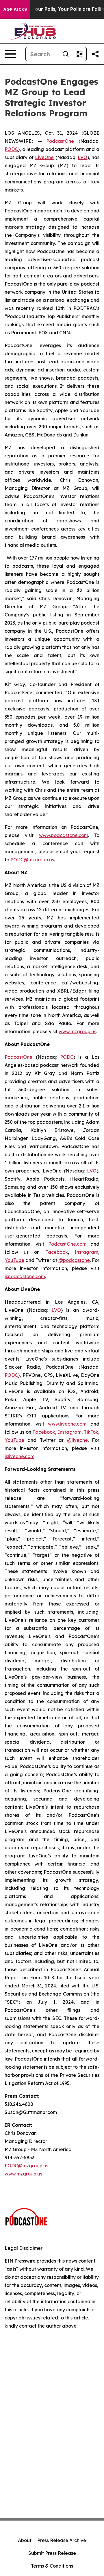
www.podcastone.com (64, 835)
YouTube (14, 1260)
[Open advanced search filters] (79, 54)
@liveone (77, 1440)
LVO (82, 157)
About (25, 2540)
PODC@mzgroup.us (32, 860)
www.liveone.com (67, 1424)
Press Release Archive (62, 2540)
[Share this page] (95, 54)
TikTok (91, 1432)
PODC (11, 149)
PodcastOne (60, 141)
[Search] (66, 54)
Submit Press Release (52, 2553)
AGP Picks (15, 9)
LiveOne (44, 157)
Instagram (86, 1252)
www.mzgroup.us (77, 1031)
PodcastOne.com (67, 1244)
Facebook (56, 1252)
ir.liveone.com (19, 1456)
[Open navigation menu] (10, 54)
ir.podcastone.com (25, 1276)
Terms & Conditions (52, 2566)
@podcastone (74, 1260)
